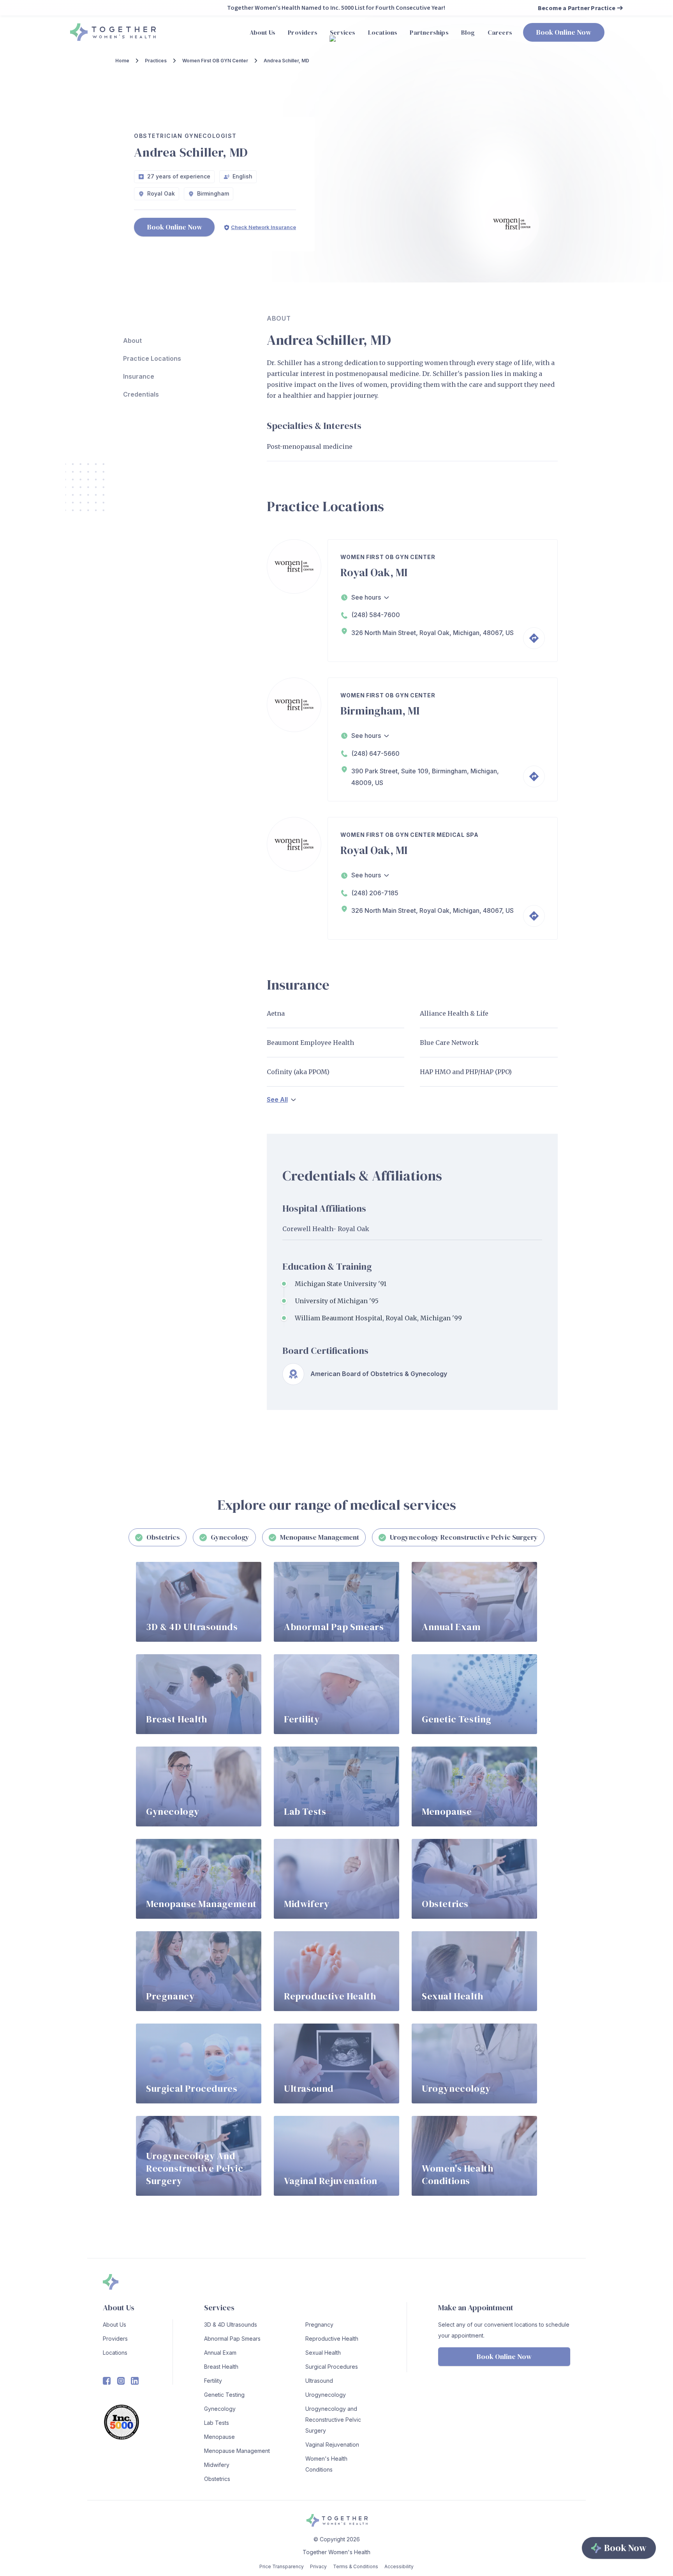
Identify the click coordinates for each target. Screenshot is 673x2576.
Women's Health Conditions (326, 2464)
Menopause (219, 2437)
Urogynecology (326, 2395)
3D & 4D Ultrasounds (231, 2325)
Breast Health (221, 2367)
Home (122, 61)
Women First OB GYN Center (215, 61)
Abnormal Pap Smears (232, 2339)
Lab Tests (217, 2423)
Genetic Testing (224, 2395)
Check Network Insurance (263, 227)
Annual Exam (220, 2353)
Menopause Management (237, 2451)
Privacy (318, 2566)
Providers (115, 2339)
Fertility (213, 2381)
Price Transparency (282, 2566)
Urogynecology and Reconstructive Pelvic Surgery (333, 2420)
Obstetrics (217, 2479)
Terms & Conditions (356, 2566)
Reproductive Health (332, 2339)
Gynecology (220, 2409)
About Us (115, 2325)
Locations (115, 2353)
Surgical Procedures (332, 2367)
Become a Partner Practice (577, 8)
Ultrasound (319, 2381)
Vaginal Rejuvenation (332, 2445)
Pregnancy (319, 2325)
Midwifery (217, 2465)
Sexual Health (323, 2353)
